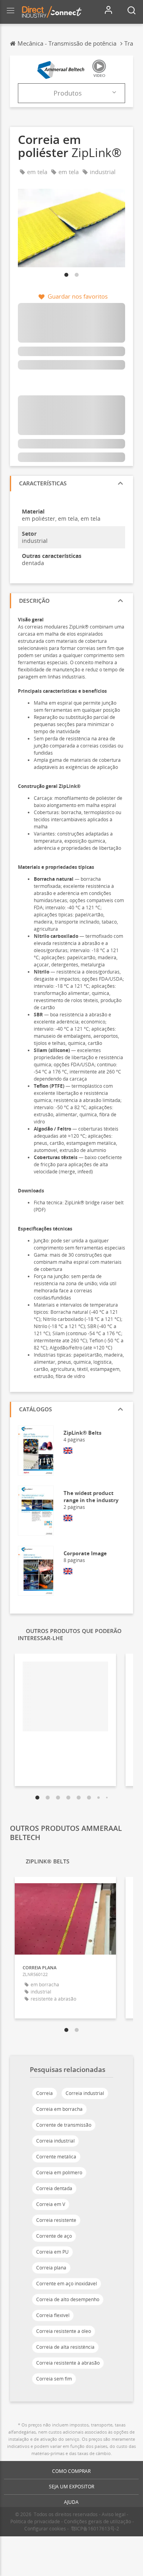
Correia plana (51, 2268)
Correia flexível (53, 2315)
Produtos (68, 93)
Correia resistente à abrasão (68, 2363)
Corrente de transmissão (64, 2125)
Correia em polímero (59, 2173)
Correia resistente (56, 2220)
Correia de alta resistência (65, 2347)
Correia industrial (85, 2093)
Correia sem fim (54, 2379)
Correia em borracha (59, 2109)
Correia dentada (54, 2188)
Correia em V (51, 2204)
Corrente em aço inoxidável (67, 2284)
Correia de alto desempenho (68, 2299)
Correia (44, 2093)
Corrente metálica (56, 2157)
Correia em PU (52, 2252)
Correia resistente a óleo (64, 2331)
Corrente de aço (54, 2236)
